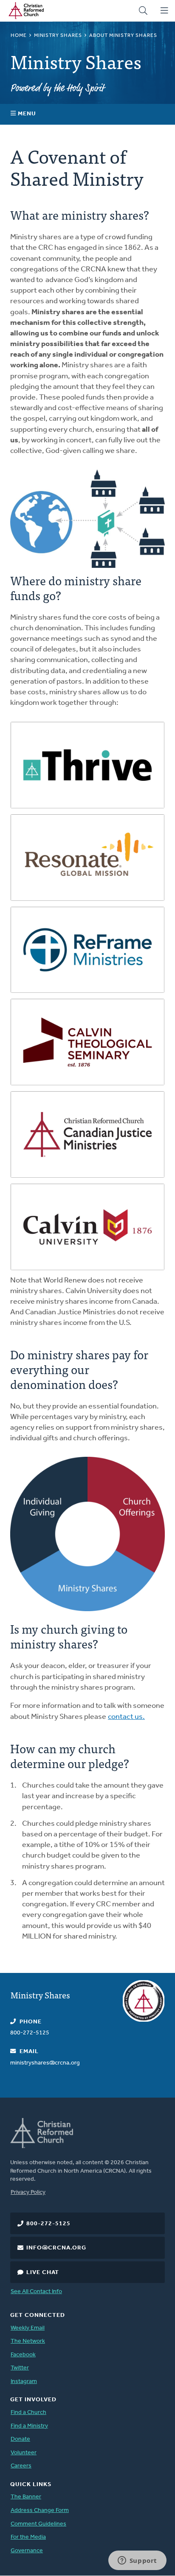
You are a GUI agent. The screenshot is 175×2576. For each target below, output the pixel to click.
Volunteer (24, 2453)
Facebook (23, 2355)
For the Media (28, 2537)
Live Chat (43, 2273)
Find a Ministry (29, 2426)
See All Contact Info (36, 2292)
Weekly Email (28, 2328)
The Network (28, 2341)
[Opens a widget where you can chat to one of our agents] (137, 2561)
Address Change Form (40, 2510)
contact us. (126, 1717)
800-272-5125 (48, 2224)
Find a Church (28, 2413)
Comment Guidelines (38, 2524)
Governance (27, 2551)
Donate (20, 2439)
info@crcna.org (56, 2248)
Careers (21, 2466)
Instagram (24, 2382)
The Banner (26, 2497)
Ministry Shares (58, 36)
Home (19, 36)
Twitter (20, 2368)
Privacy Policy (28, 2192)
